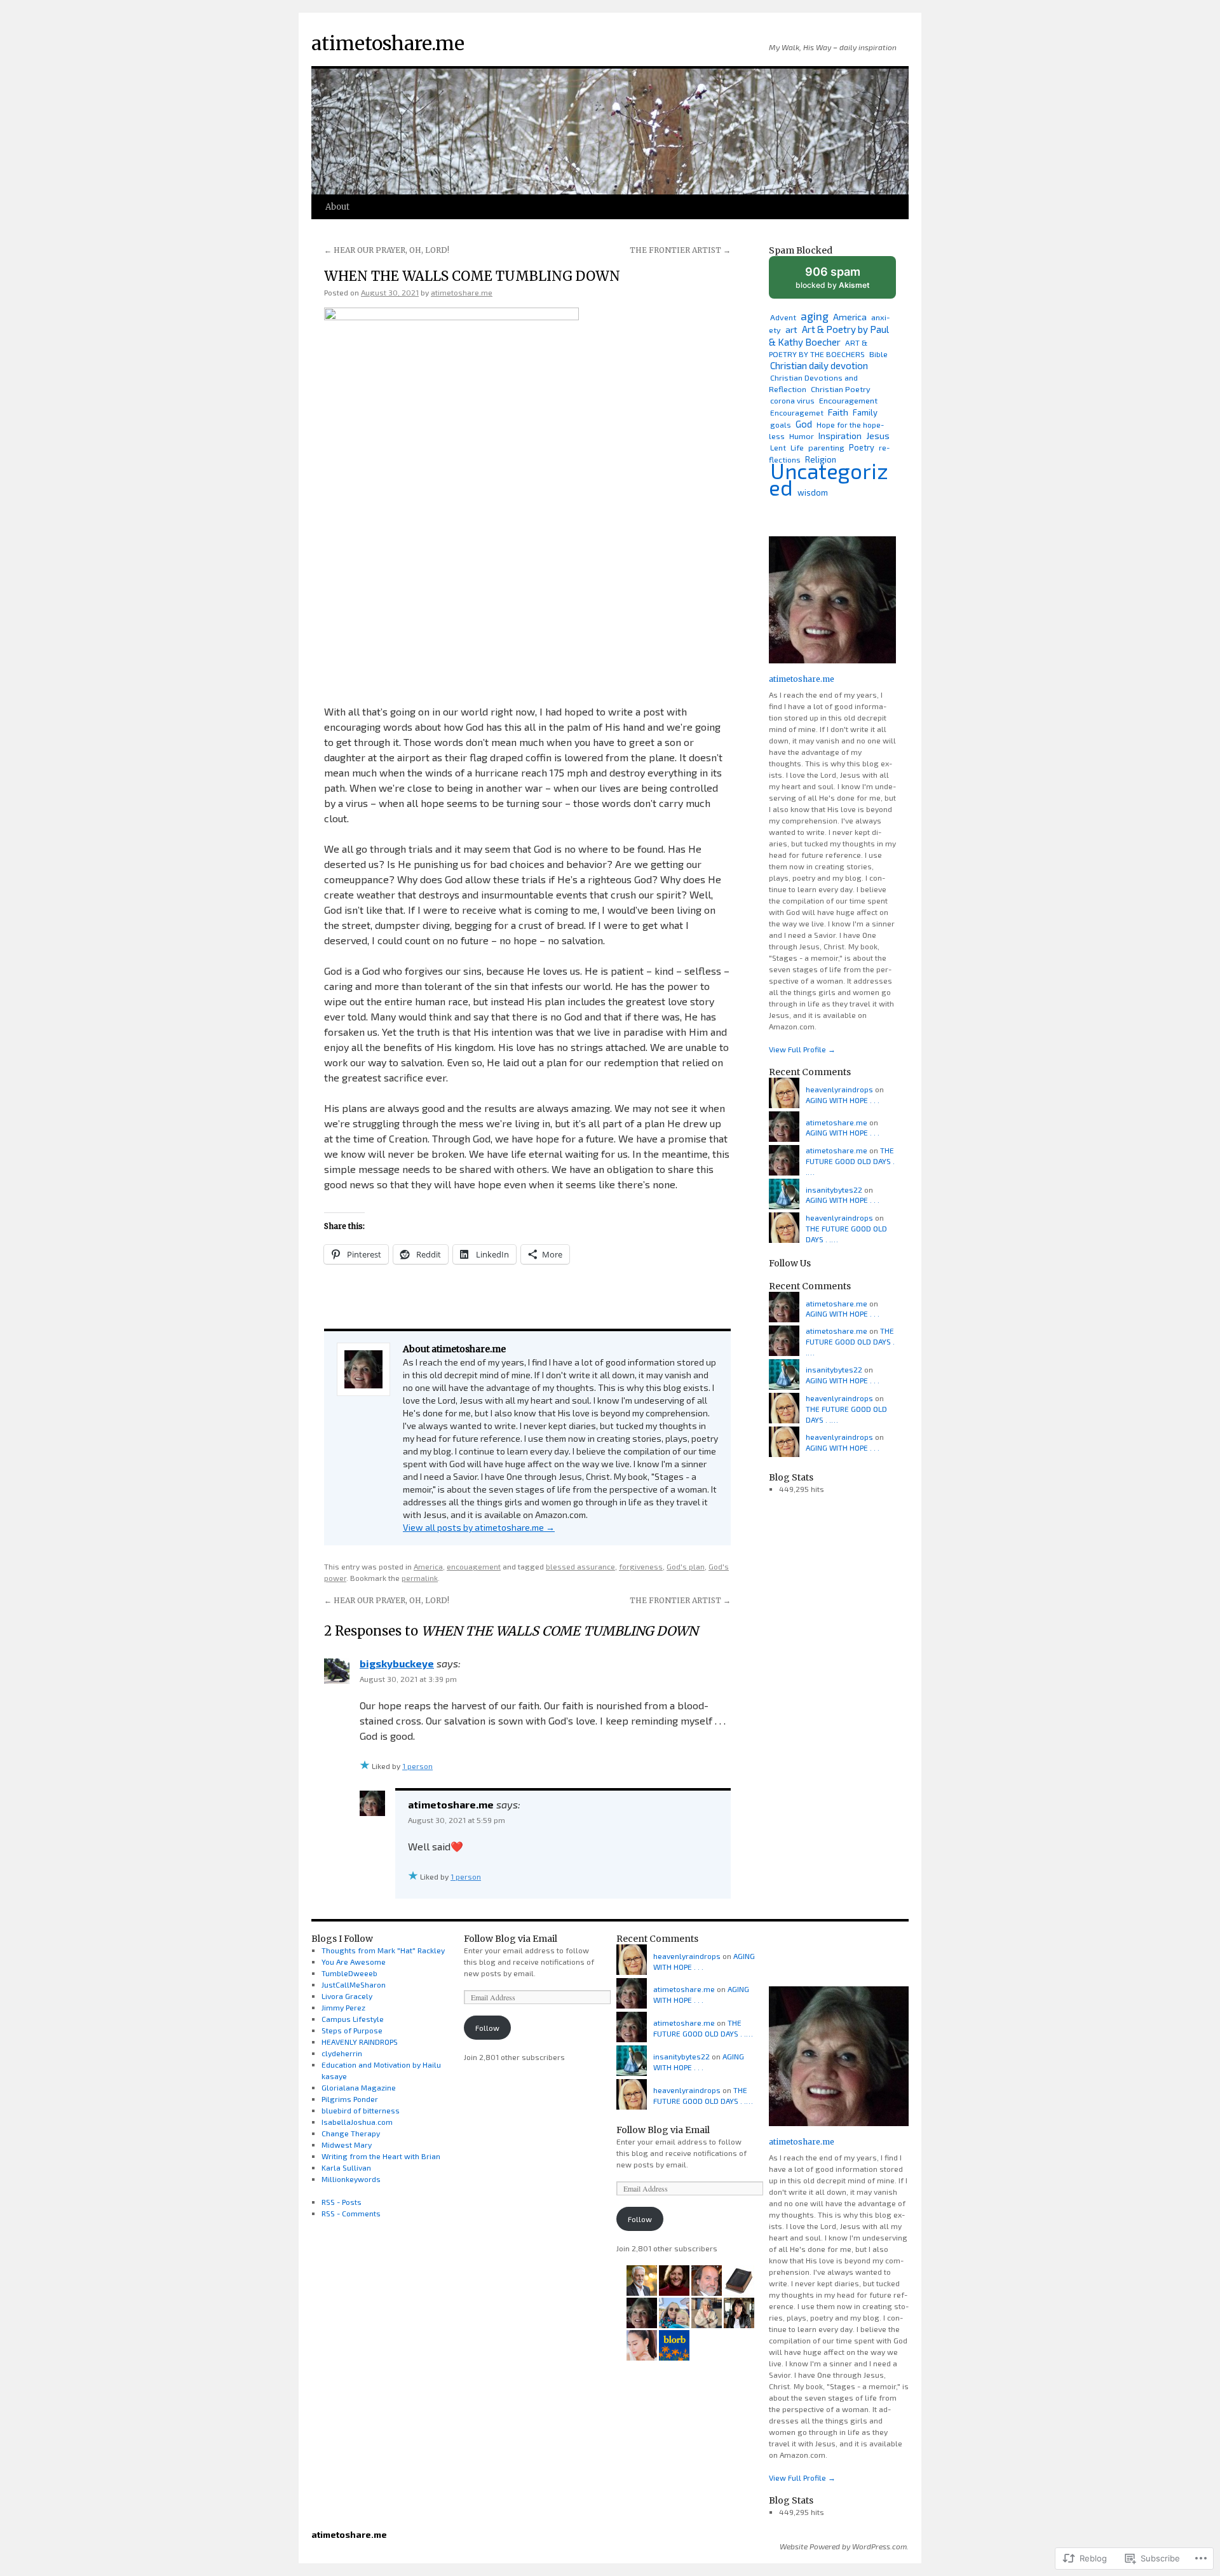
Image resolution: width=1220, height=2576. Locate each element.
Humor (802, 436)
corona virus (792, 400)
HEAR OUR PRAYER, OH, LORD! (387, 250)
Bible (878, 354)
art (791, 329)
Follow (487, 2028)
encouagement (474, 1566)
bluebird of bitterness (361, 2110)
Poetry (862, 447)
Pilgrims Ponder (350, 2099)
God (804, 424)
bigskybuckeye (397, 1663)
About (337, 207)
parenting (826, 447)
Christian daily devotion (819, 365)
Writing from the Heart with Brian (381, 2156)
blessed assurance (580, 1566)
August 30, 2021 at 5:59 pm (457, 1820)
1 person (417, 1766)
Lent (778, 447)
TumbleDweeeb (349, 1973)
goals (781, 424)
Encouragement (848, 400)
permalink (420, 1578)
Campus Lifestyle (353, 2019)
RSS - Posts (342, 2202)
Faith (838, 412)
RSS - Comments (351, 2213)
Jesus (878, 436)
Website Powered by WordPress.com (843, 2546)
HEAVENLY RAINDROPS (360, 2042)
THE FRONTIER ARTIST (680, 250)
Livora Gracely (347, 1996)
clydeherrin (342, 2053)
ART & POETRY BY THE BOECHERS (818, 348)
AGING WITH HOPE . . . (843, 1100)
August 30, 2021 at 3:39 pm (408, 1679)
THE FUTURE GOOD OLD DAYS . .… (850, 1161)
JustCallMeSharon (354, 1984)
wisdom (813, 492)
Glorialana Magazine (359, 2087)
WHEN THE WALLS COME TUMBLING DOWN (472, 276)
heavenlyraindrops (839, 1089)
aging (815, 316)
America (428, 1566)
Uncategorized (829, 479)
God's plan (686, 1566)
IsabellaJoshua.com (357, 2122)
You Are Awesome (354, 1962)
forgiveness (641, 1566)
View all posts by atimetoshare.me (479, 1527)
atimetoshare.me (388, 43)
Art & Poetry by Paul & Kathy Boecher (829, 336)
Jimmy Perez (343, 2007)
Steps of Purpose (352, 2030)
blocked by (845, 282)
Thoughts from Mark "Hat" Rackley (383, 1950)
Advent (783, 317)
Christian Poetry (841, 389)
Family (865, 412)
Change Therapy (351, 2133)
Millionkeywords (351, 2179)
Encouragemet (797, 412)
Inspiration (840, 436)
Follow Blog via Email (511, 1939)
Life (797, 448)
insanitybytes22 (834, 1190)
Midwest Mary (347, 2145)
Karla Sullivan (346, 2167)
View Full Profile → (802, 1049)
